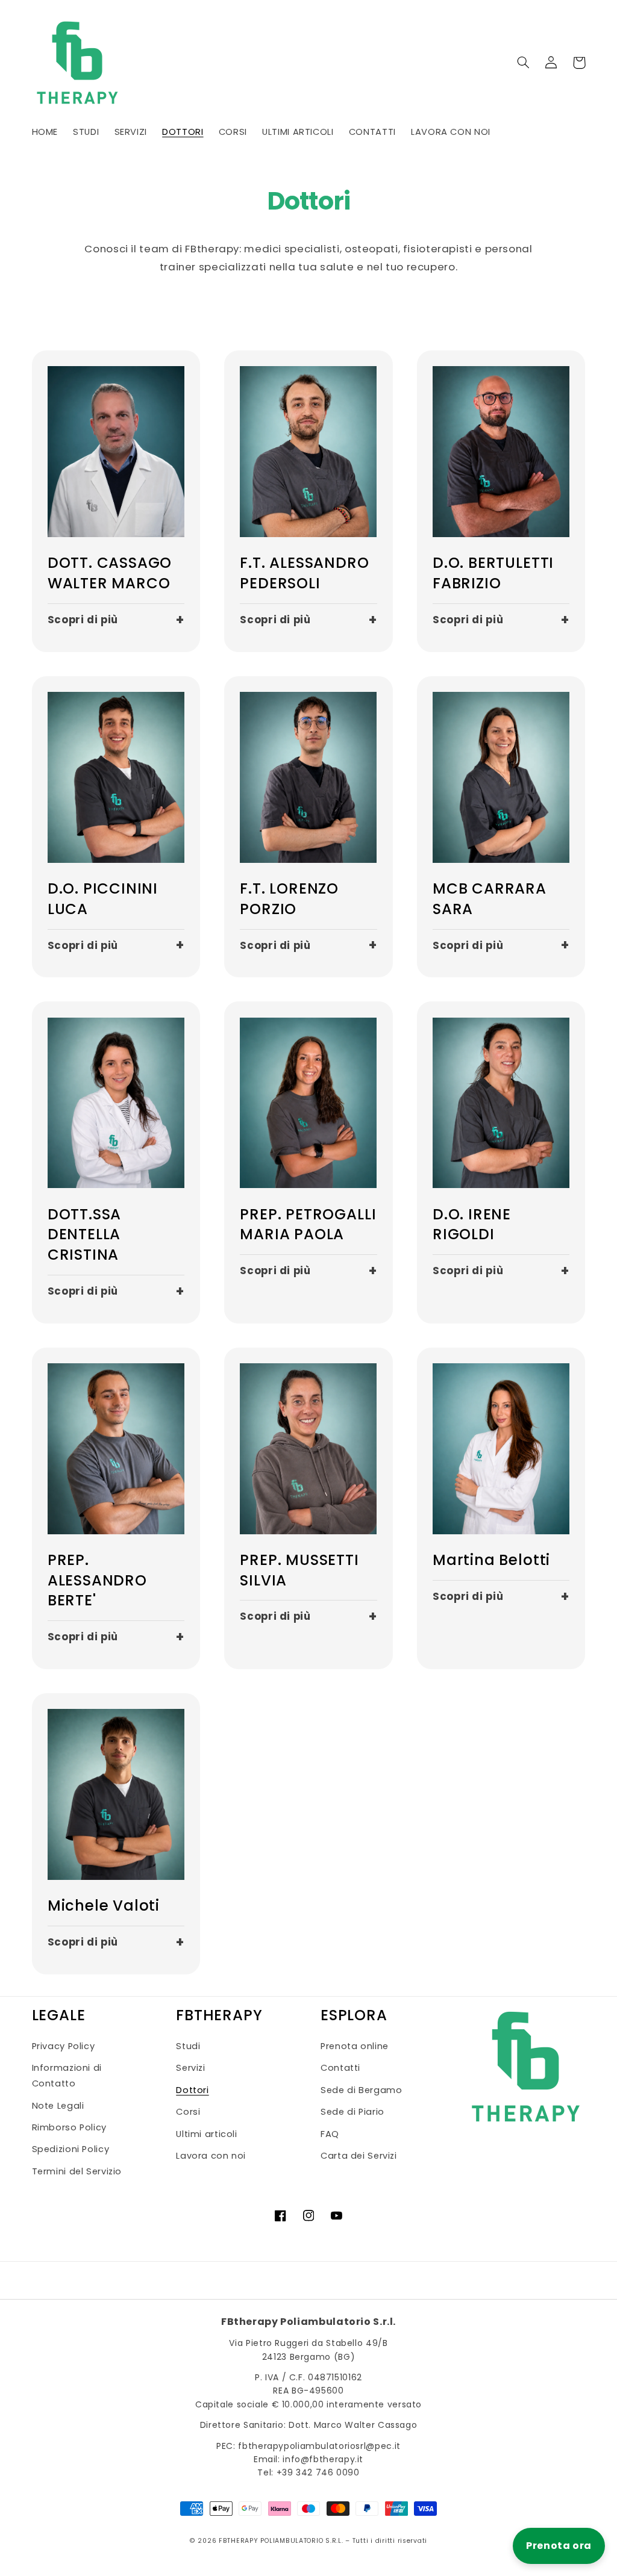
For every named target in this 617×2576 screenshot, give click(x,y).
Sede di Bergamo (361, 2090)
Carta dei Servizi (359, 2156)
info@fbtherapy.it (323, 2459)
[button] (524, 63)
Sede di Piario (352, 2112)
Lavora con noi (211, 2156)
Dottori (192, 2090)
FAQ (330, 2134)
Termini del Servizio (77, 2171)
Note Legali (58, 2106)
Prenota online (355, 2046)
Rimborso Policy (69, 2127)
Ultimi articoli (206, 2134)
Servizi (190, 2068)
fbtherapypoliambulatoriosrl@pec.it (319, 2446)
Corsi (188, 2112)
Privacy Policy (64, 2046)
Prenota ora (559, 2546)
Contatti (340, 2068)
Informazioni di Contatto (67, 2076)
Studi (188, 2046)
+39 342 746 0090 (318, 2472)
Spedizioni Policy (71, 2149)
